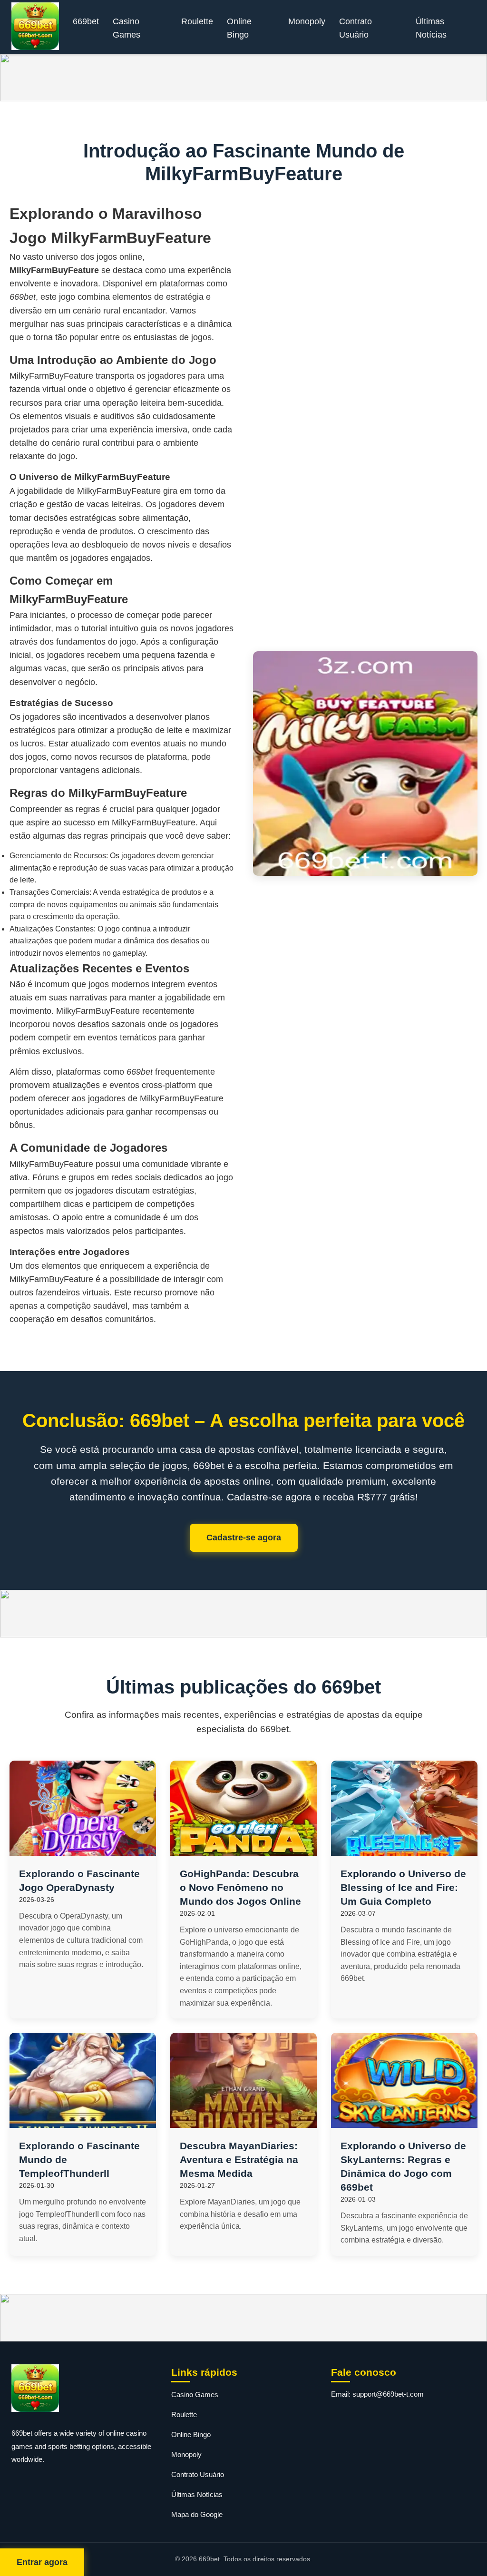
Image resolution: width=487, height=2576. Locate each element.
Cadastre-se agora (244, 1538)
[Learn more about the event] (243, 78)
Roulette (197, 21)
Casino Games (127, 28)
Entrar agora (42, 2562)
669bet (86, 21)
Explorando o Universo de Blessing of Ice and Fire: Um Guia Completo (403, 1887)
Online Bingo (239, 28)
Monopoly (307, 21)
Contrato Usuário (356, 28)
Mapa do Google (197, 2514)
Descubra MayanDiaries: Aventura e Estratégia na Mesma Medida (239, 2160)
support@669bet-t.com (388, 2394)
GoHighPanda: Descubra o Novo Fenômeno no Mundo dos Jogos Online (240, 1887)
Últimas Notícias (431, 28)
